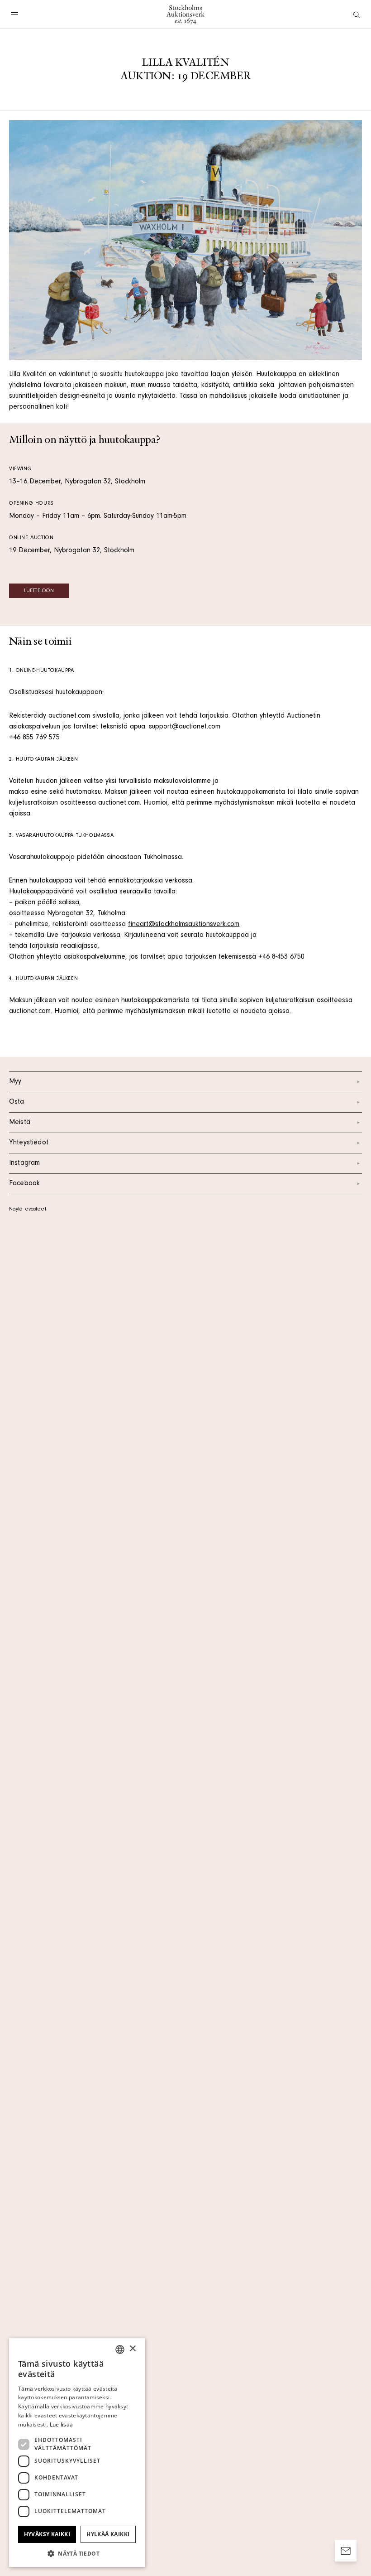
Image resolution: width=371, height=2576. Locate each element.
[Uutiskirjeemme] (346, 2551)
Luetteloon (39, 591)
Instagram (24, 1163)
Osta (17, 1102)
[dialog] (77, 2453)
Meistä (20, 1123)
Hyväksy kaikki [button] (47, 2534)
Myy (15, 1082)
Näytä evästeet (28, 1210)
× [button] (132, 2349)
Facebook (24, 1184)
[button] (77, 2553)
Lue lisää (62, 2424)
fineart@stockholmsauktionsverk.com (184, 925)
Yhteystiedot (29, 1143)
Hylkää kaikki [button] (108, 2534)
